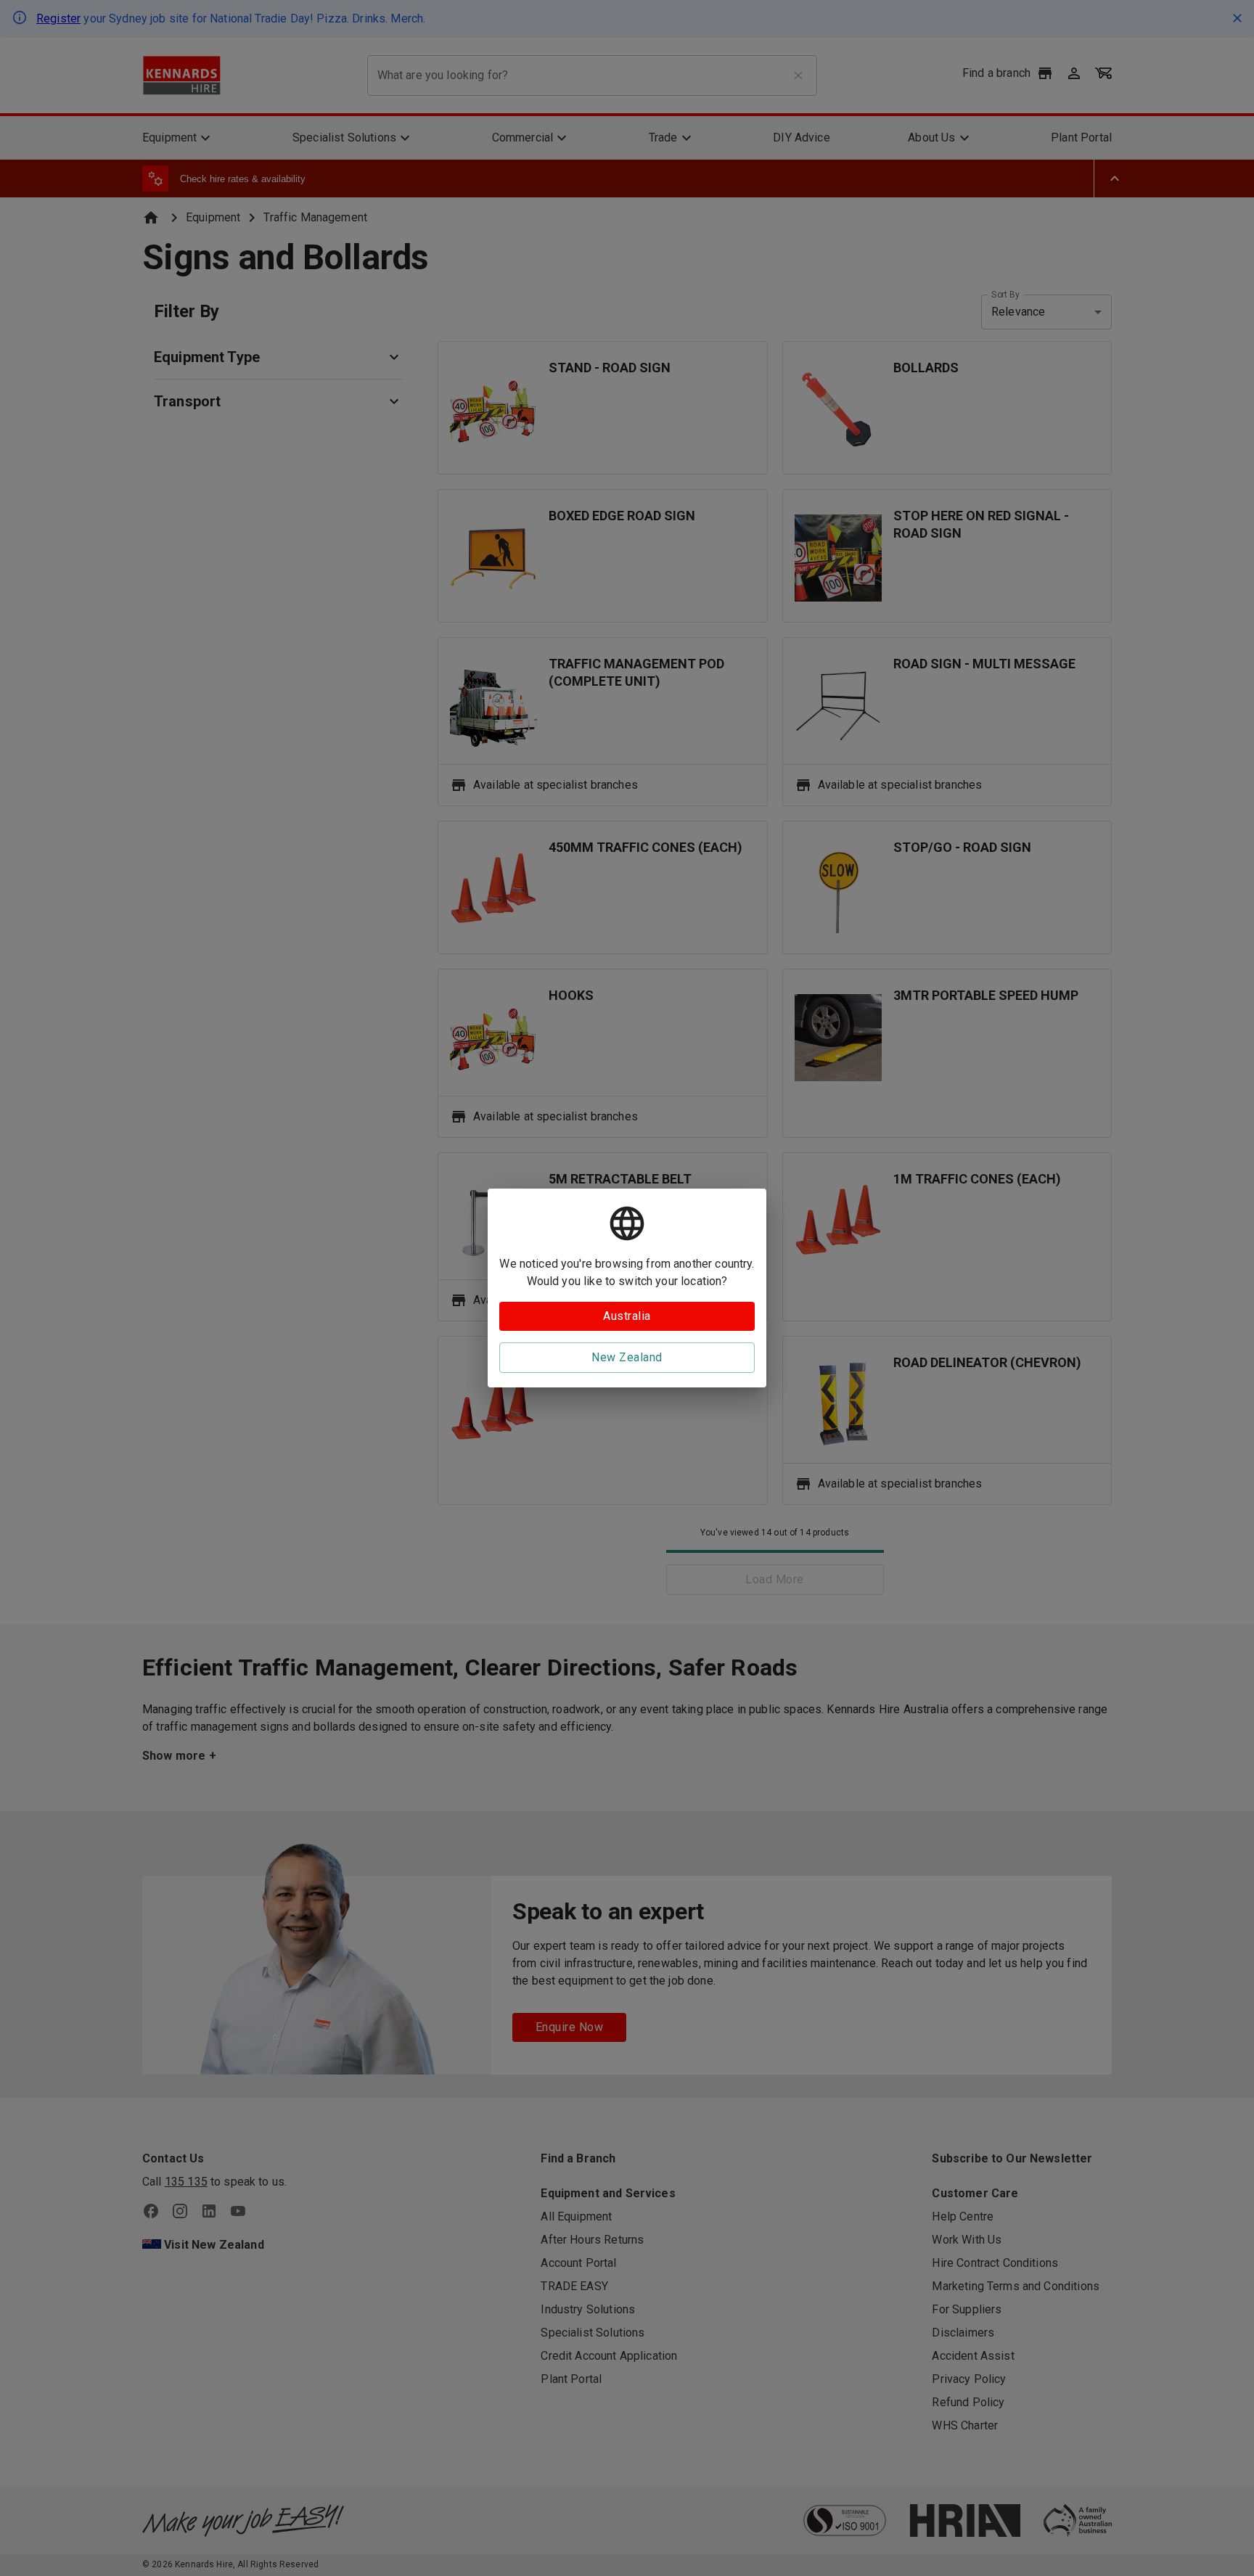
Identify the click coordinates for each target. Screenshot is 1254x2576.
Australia (627, 1316)
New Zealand (627, 1357)
